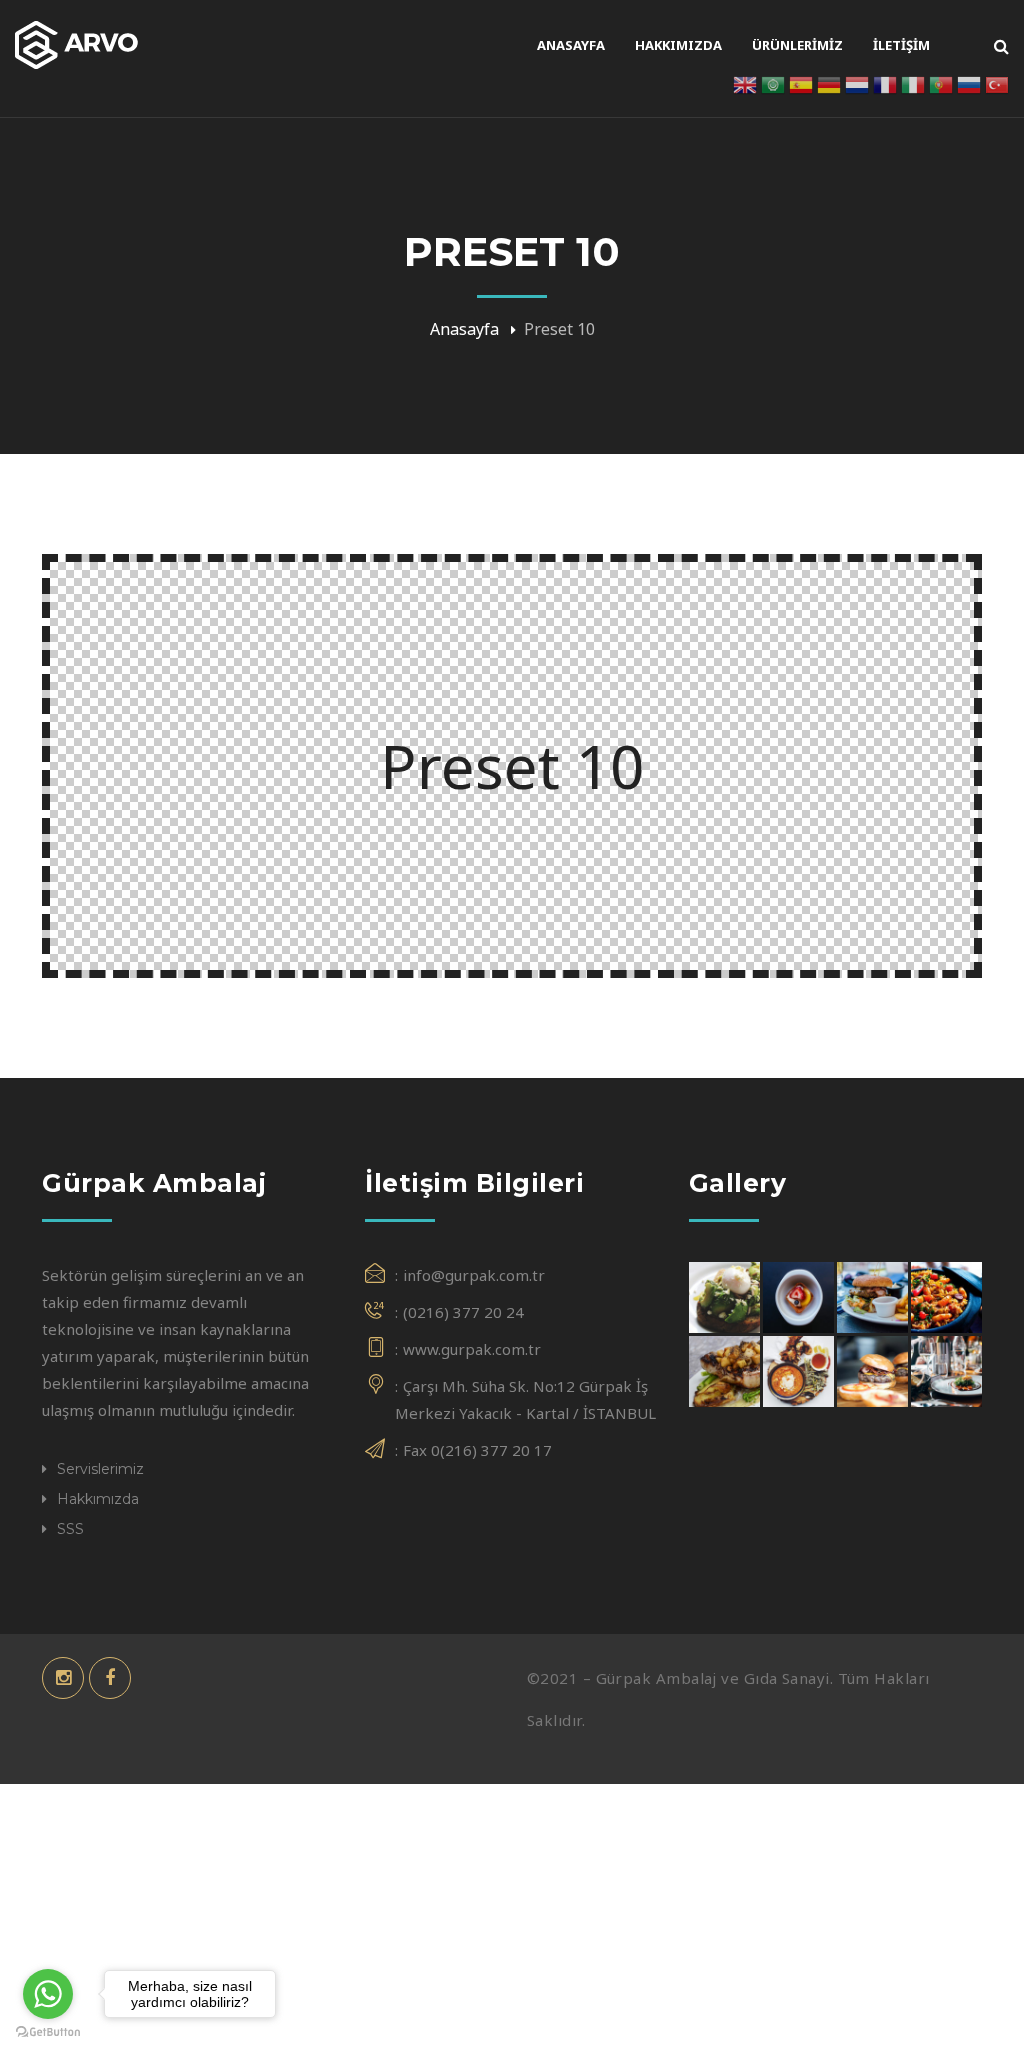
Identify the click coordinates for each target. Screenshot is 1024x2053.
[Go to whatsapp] (48, 1994)
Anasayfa (464, 329)
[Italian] (913, 83)
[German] (829, 83)
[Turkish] (997, 83)
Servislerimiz (100, 1469)
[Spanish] (801, 83)
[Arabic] (773, 83)
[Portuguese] (941, 83)
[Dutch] (857, 83)
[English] (745, 83)
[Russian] (969, 83)
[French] (885, 83)
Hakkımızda (98, 1499)
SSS (70, 1529)
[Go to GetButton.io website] (48, 2032)
